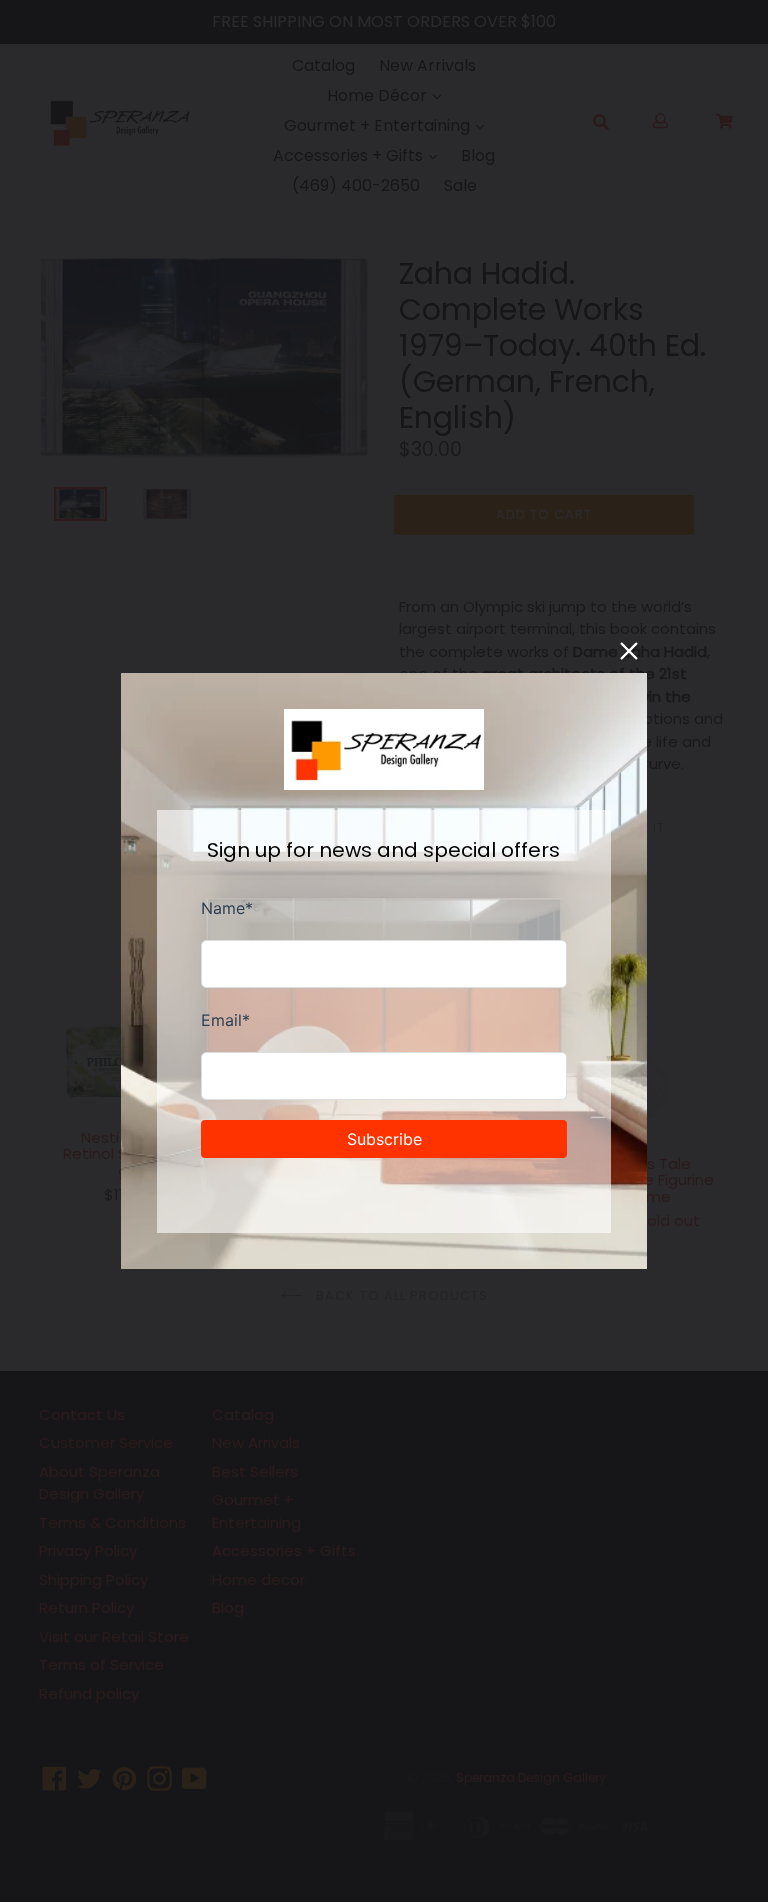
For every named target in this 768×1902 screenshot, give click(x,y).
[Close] (629, 651)
